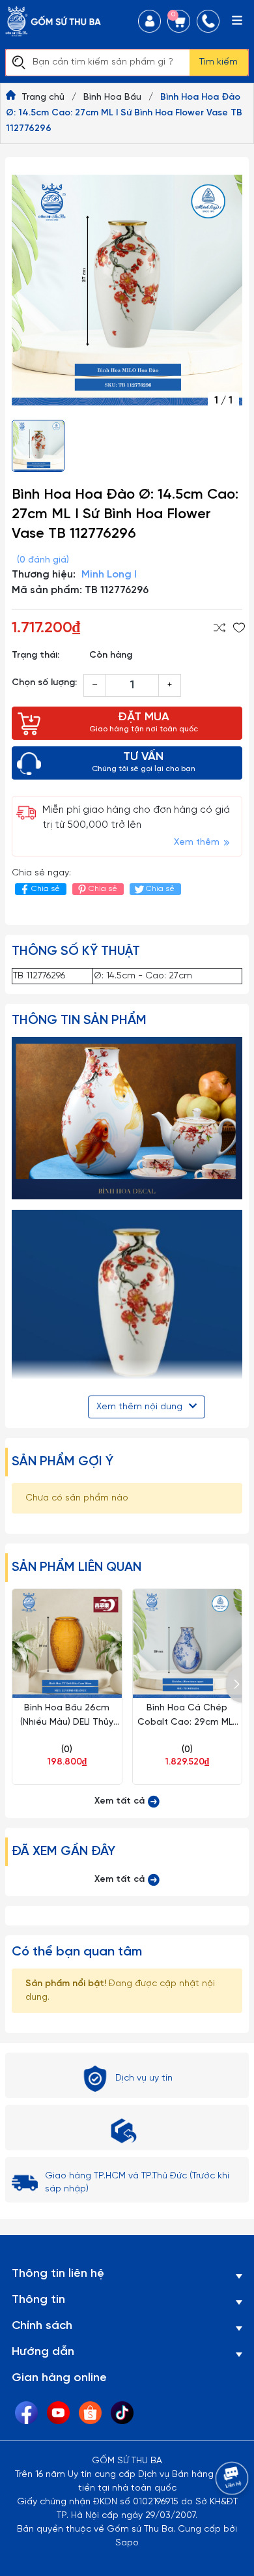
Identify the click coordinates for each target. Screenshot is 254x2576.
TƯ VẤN (144, 762)
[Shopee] (90, 2413)
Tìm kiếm (219, 62)
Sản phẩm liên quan (77, 1567)
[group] (127, 290)
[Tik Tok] (122, 2413)
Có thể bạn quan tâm (77, 1952)
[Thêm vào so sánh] (219, 628)
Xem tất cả (121, 1801)
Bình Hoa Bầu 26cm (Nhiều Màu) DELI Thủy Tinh (67, 1722)
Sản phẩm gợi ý (63, 1462)
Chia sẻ (46, 889)
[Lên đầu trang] (218, 2514)
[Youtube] (58, 2413)
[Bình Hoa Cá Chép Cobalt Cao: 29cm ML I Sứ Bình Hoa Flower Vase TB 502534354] (188, 1644)
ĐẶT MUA (144, 722)
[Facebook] (26, 2413)
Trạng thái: (35, 655)
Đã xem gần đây (63, 1852)
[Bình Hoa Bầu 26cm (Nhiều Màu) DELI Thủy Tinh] (67, 1644)
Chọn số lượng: (44, 683)
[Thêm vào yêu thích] (239, 628)
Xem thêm (198, 842)
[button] (234, 1685)
